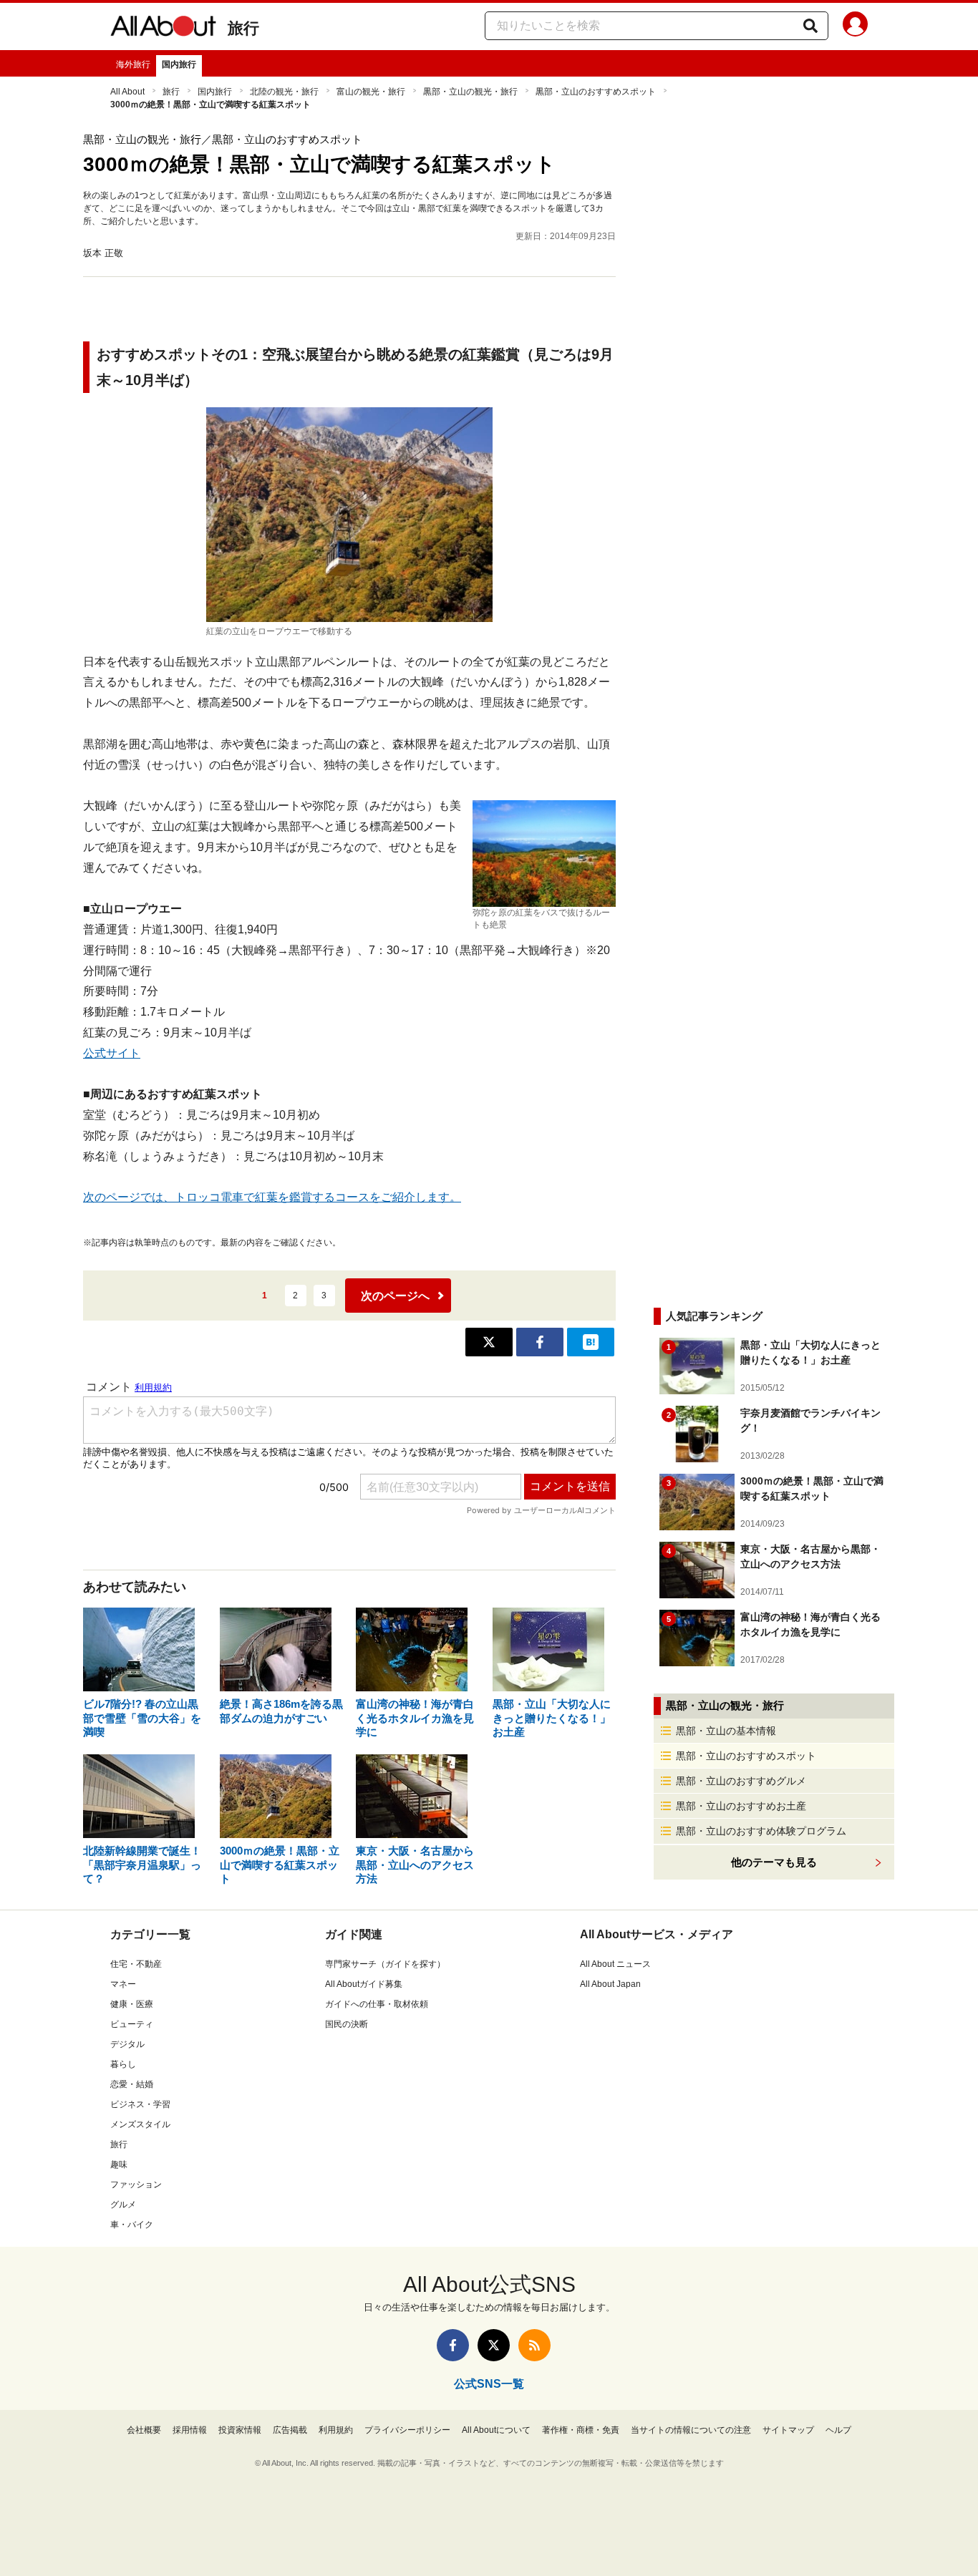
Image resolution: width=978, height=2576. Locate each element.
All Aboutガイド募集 (364, 1984)
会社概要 (144, 2430)
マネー (123, 1984)
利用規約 (336, 2430)
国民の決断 (347, 2024)
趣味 (119, 2164)
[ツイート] (489, 1342)
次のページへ (395, 1296)
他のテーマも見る (774, 1862)
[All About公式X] (494, 2345)
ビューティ (132, 2024)
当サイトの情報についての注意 (691, 2430)
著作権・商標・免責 (581, 2430)
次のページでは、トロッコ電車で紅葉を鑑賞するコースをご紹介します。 (272, 1197)
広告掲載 (290, 2430)
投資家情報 (240, 2430)
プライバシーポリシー (407, 2430)
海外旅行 (133, 64)
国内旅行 (179, 64)
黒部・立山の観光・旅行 (470, 92)
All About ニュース (615, 1964)
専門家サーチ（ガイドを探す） (385, 1964)
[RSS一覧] (534, 2345)
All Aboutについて (496, 2430)
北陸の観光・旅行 (284, 92)
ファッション (136, 2184)
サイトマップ (788, 2430)
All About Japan (610, 1984)
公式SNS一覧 (489, 2384)
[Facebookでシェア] (540, 1342)
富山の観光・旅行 (371, 92)
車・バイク (132, 2225)
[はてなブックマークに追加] (591, 1342)
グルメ (123, 2205)
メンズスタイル (140, 2124)
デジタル (127, 2044)
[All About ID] (855, 26)
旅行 (243, 28)
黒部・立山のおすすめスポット (596, 92)
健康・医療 (132, 2004)
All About (127, 92)
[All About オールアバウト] (163, 29)
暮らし (123, 2064)
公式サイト (112, 1053)
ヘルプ (838, 2430)
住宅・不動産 (136, 1964)
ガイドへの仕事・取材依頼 (377, 2004)
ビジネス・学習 (140, 2104)
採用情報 (190, 2430)
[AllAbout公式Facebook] (453, 2345)
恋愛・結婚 (132, 2084)
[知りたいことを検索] (810, 26)
